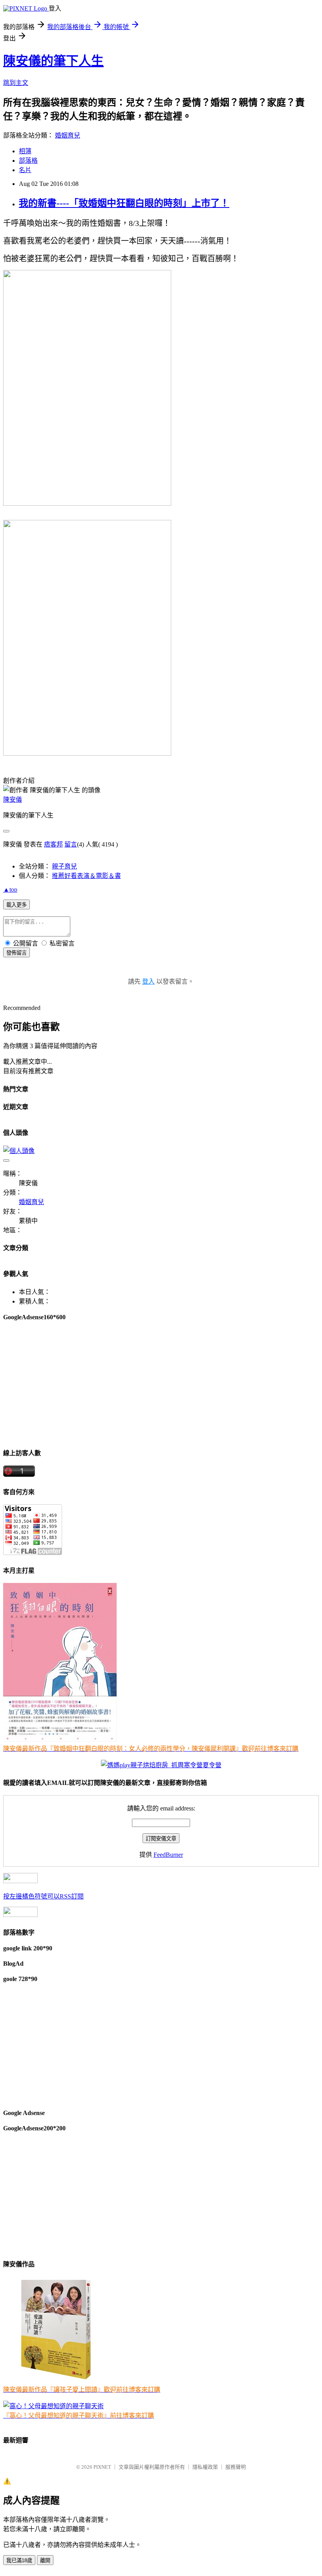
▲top (10, 890)
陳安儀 (13, 800)
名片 (25, 170)
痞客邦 (53, 844)
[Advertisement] (161, 1384)
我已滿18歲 (19, 2560)
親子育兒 (64, 866)
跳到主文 (16, 83)
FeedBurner (168, 1855)
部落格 (28, 161)
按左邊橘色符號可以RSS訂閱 (43, 1896)
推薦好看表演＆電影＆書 (86, 876)
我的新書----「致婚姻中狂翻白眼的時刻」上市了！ (124, 203)
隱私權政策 (205, 2467)
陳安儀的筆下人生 (53, 61)
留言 (71, 844)
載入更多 (16, 905)
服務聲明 (236, 2467)
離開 (45, 2560)
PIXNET (102, 2467)
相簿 (25, 151)
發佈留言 (16, 953)
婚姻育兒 (68, 135)
